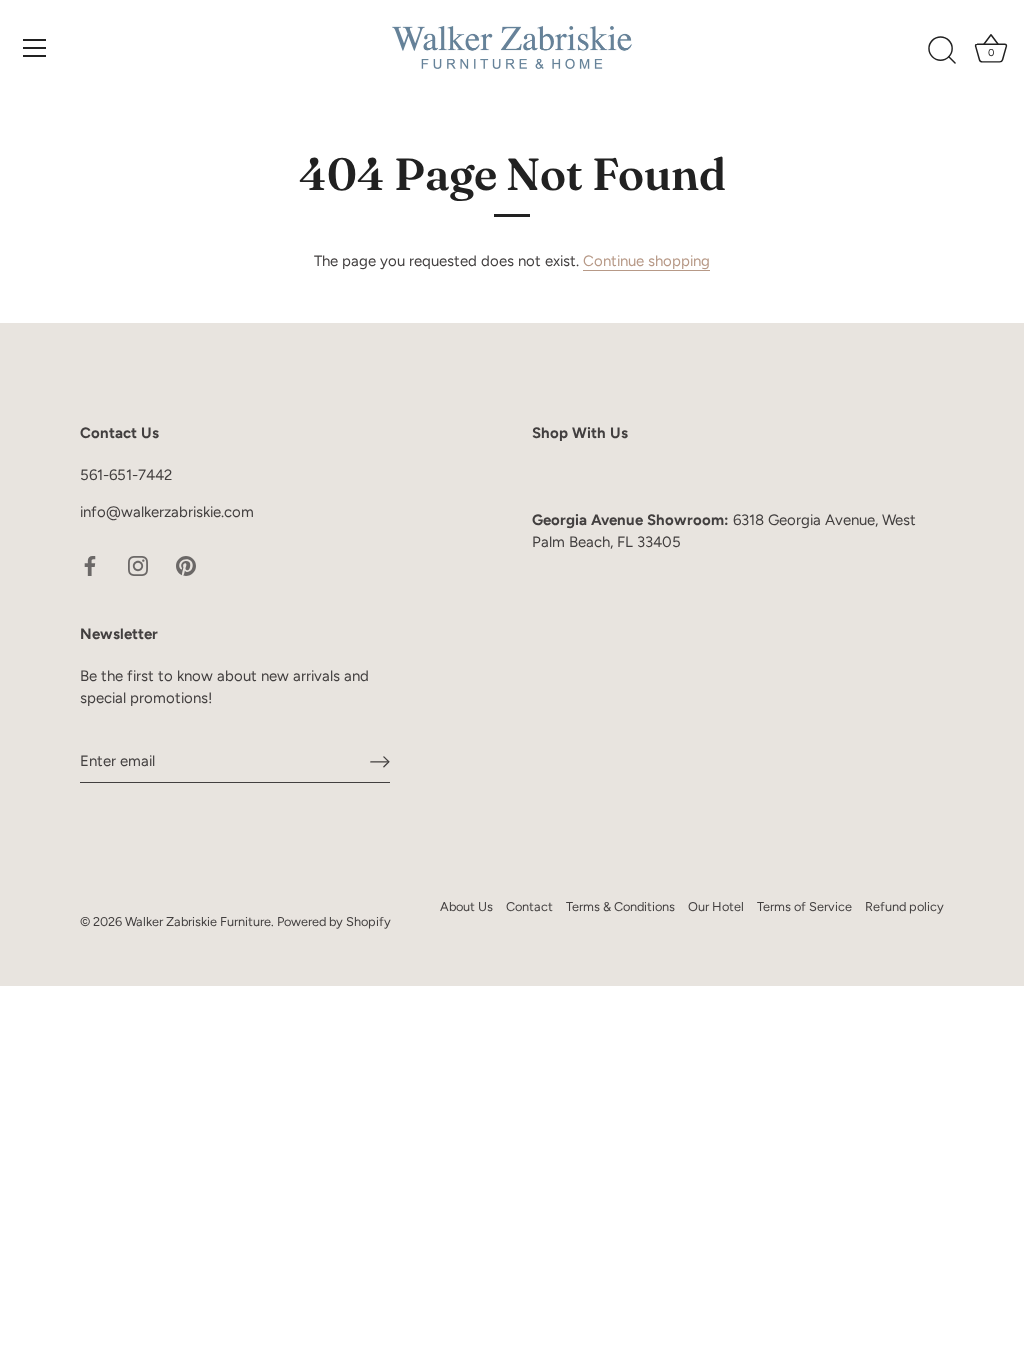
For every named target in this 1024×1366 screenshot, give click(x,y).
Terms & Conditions (620, 906)
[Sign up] (380, 761)
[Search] (942, 51)
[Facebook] (90, 565)
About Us (466, 906)
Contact (529, 906)
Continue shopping (646, 261)
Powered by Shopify (334, 921)
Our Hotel (716, 906)
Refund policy (904, 906)
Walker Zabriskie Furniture (198, 921)
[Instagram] (138, 565)
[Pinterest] (186, 565)
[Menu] (35, 48)
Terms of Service (804, 906)
